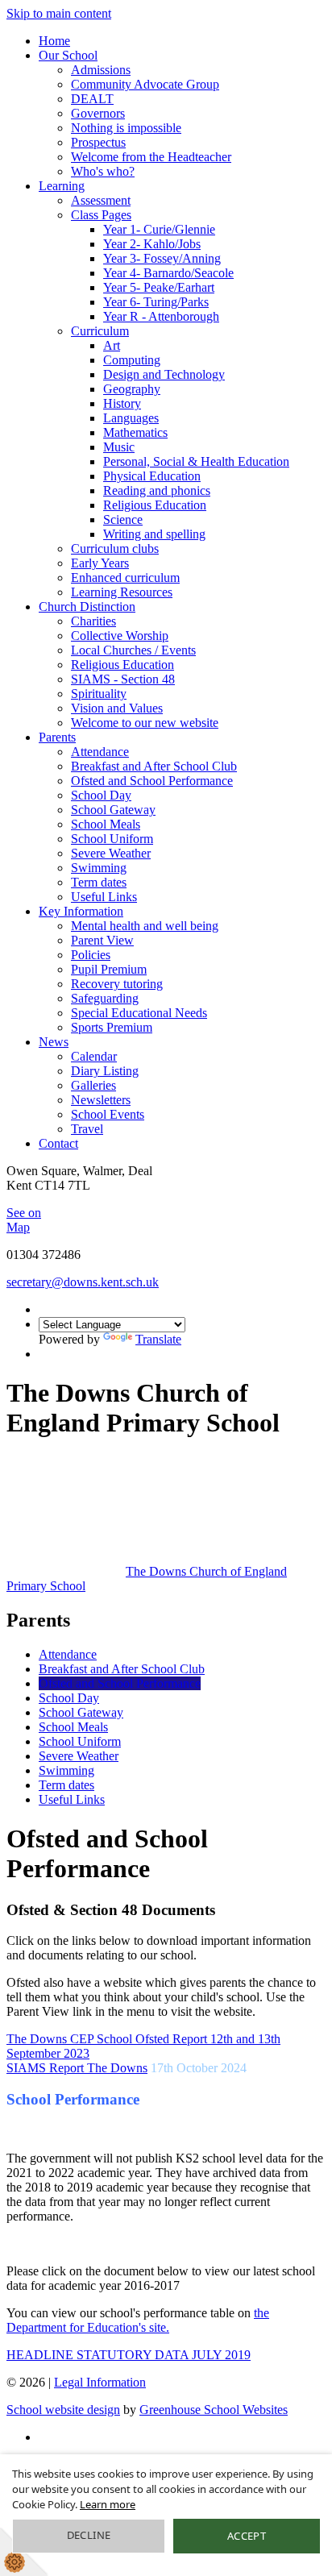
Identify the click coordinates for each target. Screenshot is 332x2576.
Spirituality (99, 694)
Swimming (99, 868)
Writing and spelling (154, 534)
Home (54, 41)
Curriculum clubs (115, 548)
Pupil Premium (109, 969)
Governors (98, 113)
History (122, 403)
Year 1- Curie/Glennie (159, 229)
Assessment (101, 200)
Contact (58, 1143)
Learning (62, 186)
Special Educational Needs (139, 1013)
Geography (132, 389)
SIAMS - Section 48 (123, 679)
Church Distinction (87, 607)
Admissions (101, 70)
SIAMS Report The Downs (77, 2068)
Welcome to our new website (145, 723)
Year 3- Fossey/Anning (162, 258)
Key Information (81, 911)
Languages (131, 418)
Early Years (100, 563)
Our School (68, 55)
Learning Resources (122, 592)
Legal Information (100, 2382)
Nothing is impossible (126, 128)
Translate (158, 1339)
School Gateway (113, 810)
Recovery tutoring (117, 984)
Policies (91, 955)
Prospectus (98, 142)
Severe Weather (111, 853)
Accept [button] (247, 2536)
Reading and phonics (157, 490)
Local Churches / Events (133, 650)
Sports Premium (112, 1027)
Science (123, 519)
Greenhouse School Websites (214, 2410)
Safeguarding (105, 998)
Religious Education (155, 505)
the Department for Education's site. (138, 2320)
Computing (132, 360)
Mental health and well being (145, 926)
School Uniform (112, 839)
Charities (93, 621)
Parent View (102, 940)
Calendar (94, 1056)
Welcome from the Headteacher (151, 157)
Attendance (100, 752)
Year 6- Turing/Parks (156, 302)
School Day (101, 795)
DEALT (92, 99)
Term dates (99, 882)
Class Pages (101, 215)
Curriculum (100, 331)
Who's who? (103, 171)
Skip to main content (59, 13)
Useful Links (104, 897)
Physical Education (152, 476)
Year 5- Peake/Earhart (159, 287)
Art (112, 345)
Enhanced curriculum (125, 578)
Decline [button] (89, 2535)
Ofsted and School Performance (152, 781)
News (54, 1042)
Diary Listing (105, 1071)
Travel (87, 1129)
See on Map (24, 1220)
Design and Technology (164, 374)
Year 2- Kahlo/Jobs (152, 244)
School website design (63, 2410)
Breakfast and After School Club (154, 766)
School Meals (106, 824)
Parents (57, 737)
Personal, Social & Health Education (196, 461)
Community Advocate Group (145, 84)
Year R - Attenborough (161, 316)
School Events (108, 1114)
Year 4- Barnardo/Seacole (168, 273)
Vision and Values (117, 708)
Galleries (93, 1085)
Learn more (108, 2504)
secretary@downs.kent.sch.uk (83, 1282)
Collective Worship (120, 636)
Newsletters (101, 1100)
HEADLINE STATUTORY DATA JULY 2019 (129, 2355)
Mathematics (135, 432)
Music (119, 447)
